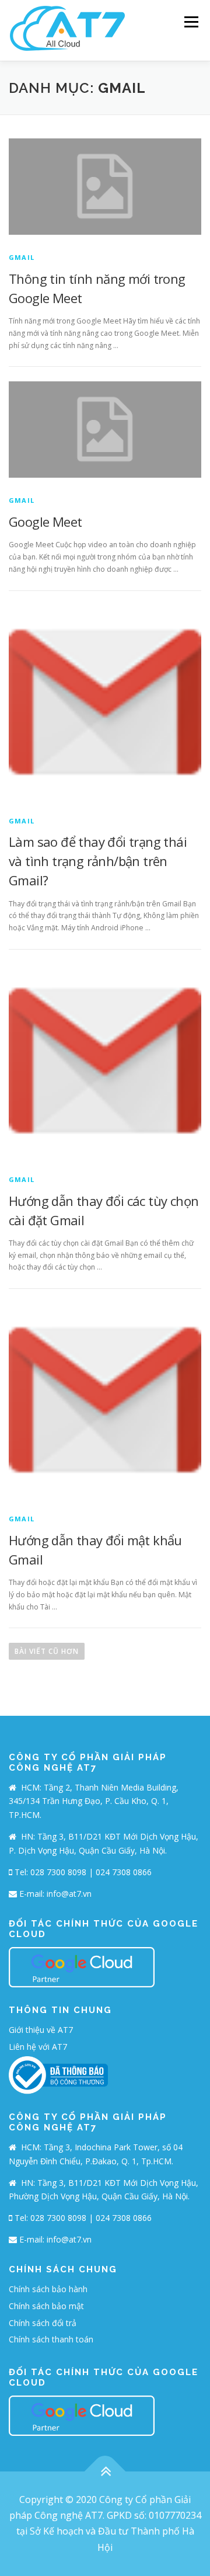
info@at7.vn (69, 1894)
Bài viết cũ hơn (47, 1651)
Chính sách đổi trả (43, 2323)
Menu (190, 22)
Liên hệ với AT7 (38, 2047)
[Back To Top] (105, 2472)
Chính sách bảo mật (46, 2306)
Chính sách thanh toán (51, 2339)
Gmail (22, 257)
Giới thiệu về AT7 (41, 2030)
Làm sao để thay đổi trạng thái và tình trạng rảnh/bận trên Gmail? (98, 861)
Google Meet (45, 522)
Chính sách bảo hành (48, 2289)
